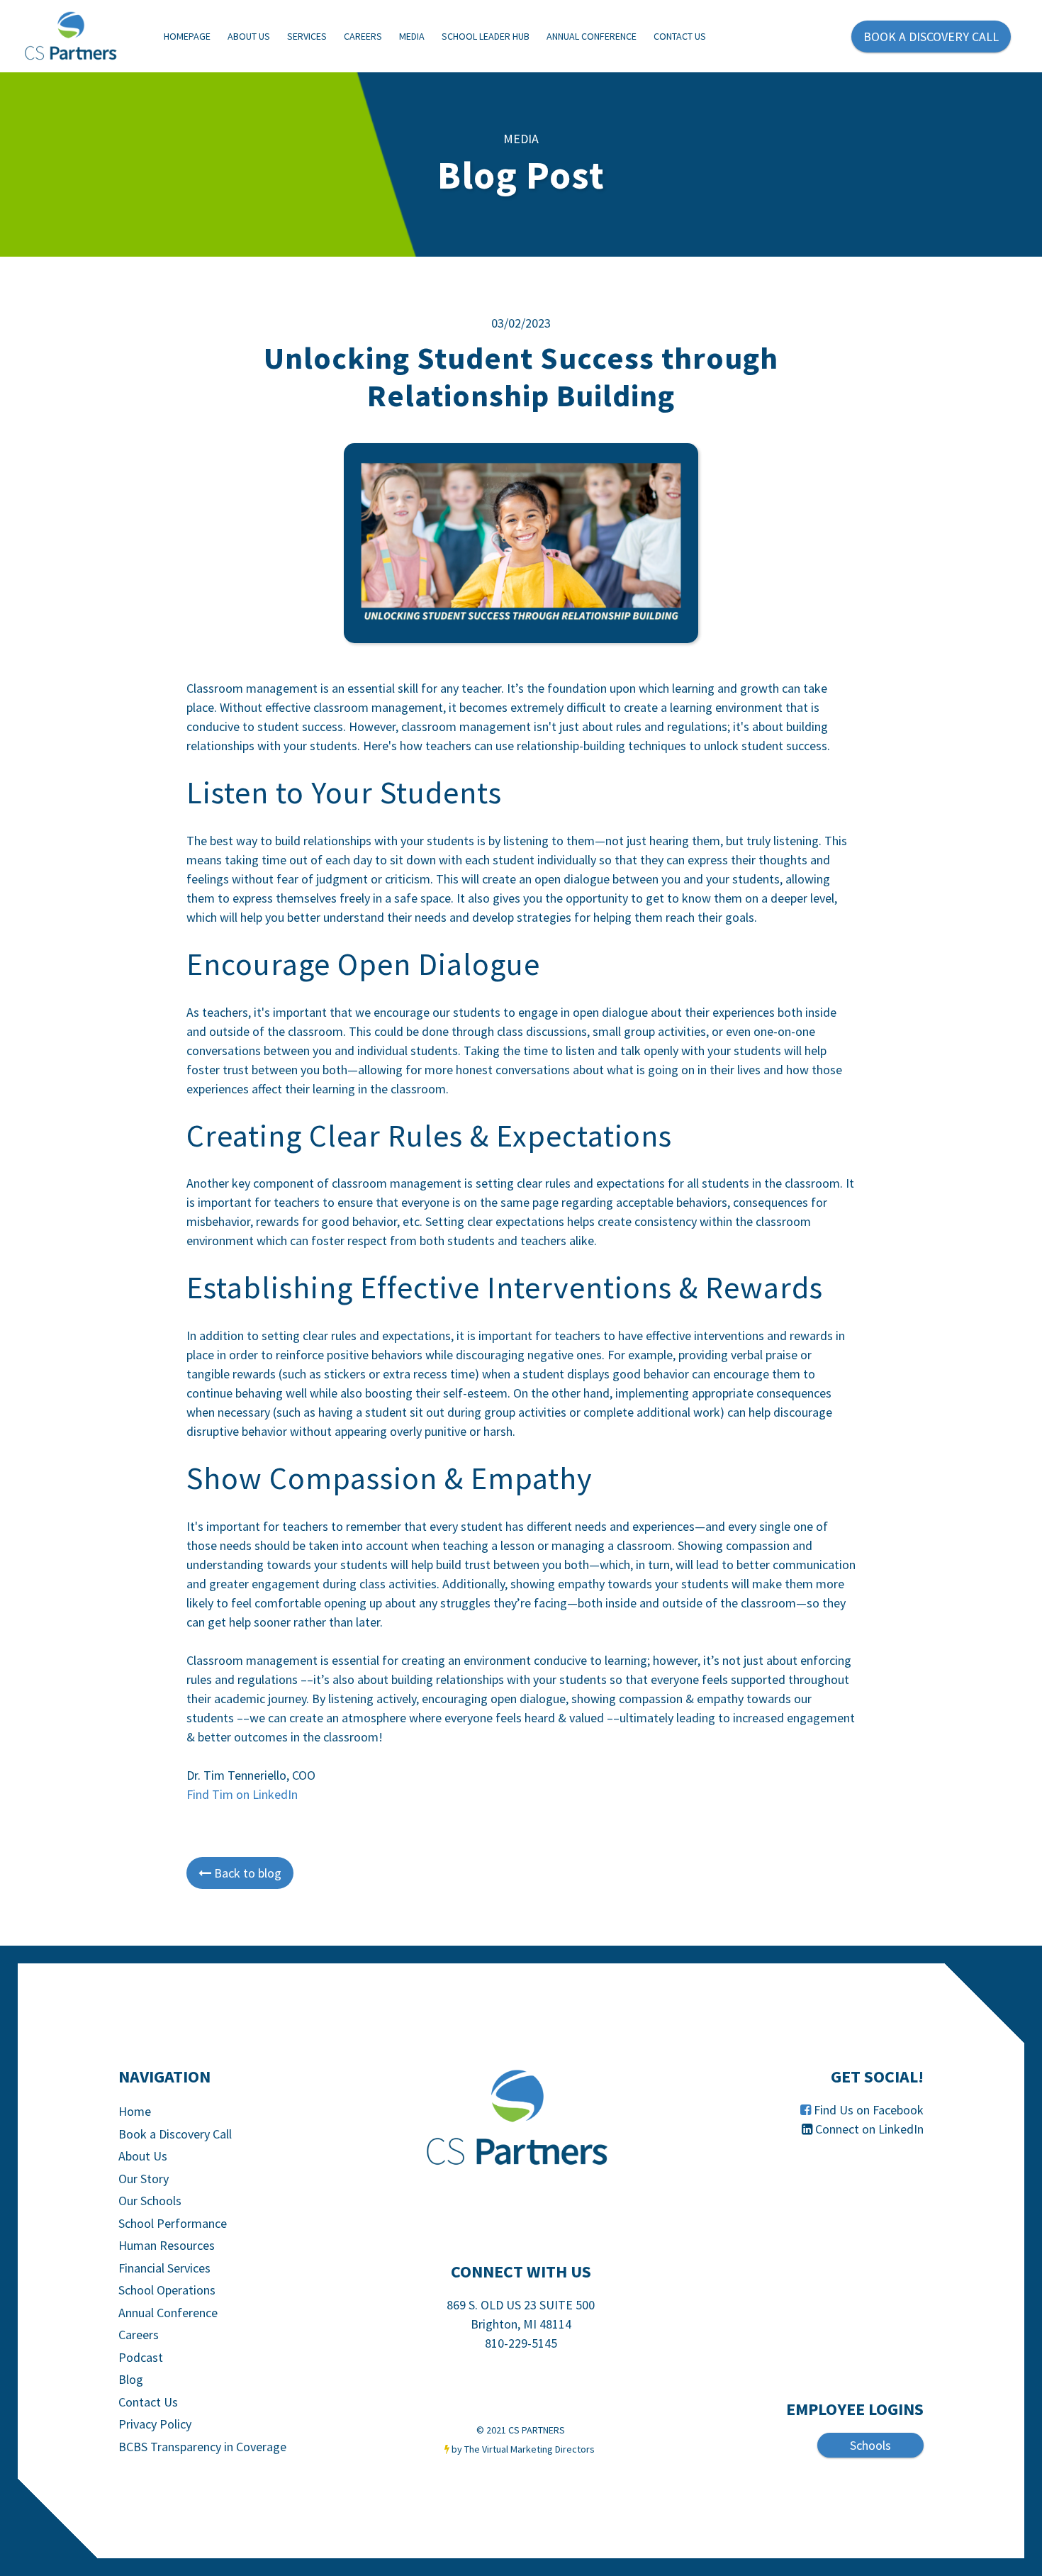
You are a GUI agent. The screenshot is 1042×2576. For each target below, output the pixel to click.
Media (412, 36)
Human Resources (167, 2245)
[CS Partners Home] (521, 2118)
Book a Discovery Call (175, 2134)
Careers (363, 36)
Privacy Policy (155, 2424)
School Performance (173, 2223)
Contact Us (680, 36)
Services (307, 36)
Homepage (187, 36)
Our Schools (150, 2201)
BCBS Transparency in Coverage (202, 2447)
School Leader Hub (486, 36)
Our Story (144, 2179)
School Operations (167, 2290)
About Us (249, 36)
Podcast (141, 2357)
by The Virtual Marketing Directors (523, 2449)
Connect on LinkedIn (869, 2129)
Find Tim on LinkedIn (242, 1794)
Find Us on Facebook (869, 2110)
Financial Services (164, 2268)
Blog (131, 2379)
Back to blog (240, 1873)
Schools (870, 2445)
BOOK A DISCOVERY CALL (931, 37)
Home (135, 2111)
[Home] (82, 37)
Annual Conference (592, 36)
